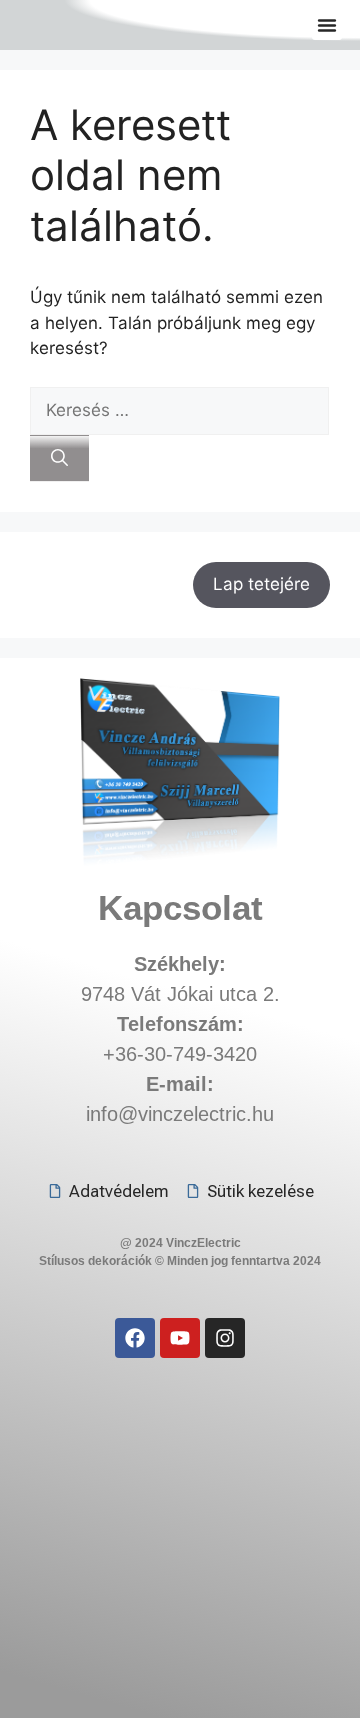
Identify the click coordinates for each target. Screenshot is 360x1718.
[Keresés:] (179, 410)
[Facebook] (135, 1338)
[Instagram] (225, 1338)
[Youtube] (180, 1338)
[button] (327, 25)
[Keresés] (59, 459)
